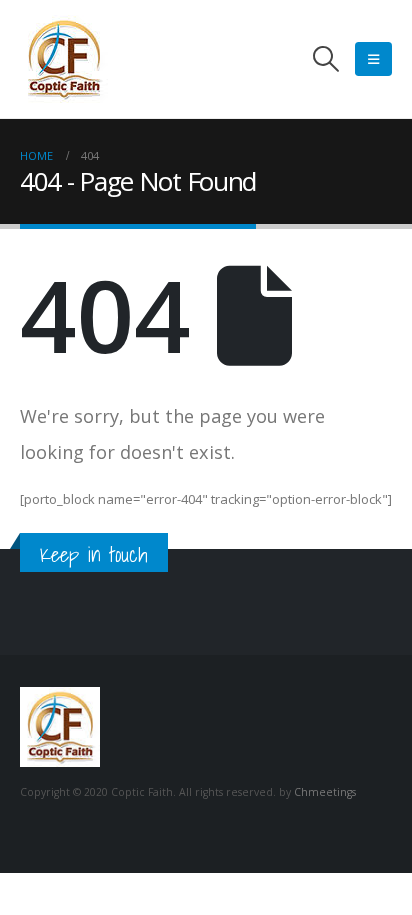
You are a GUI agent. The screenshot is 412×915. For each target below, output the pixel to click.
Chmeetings (325, 792)
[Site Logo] (64, 59)
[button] (326, 59)
